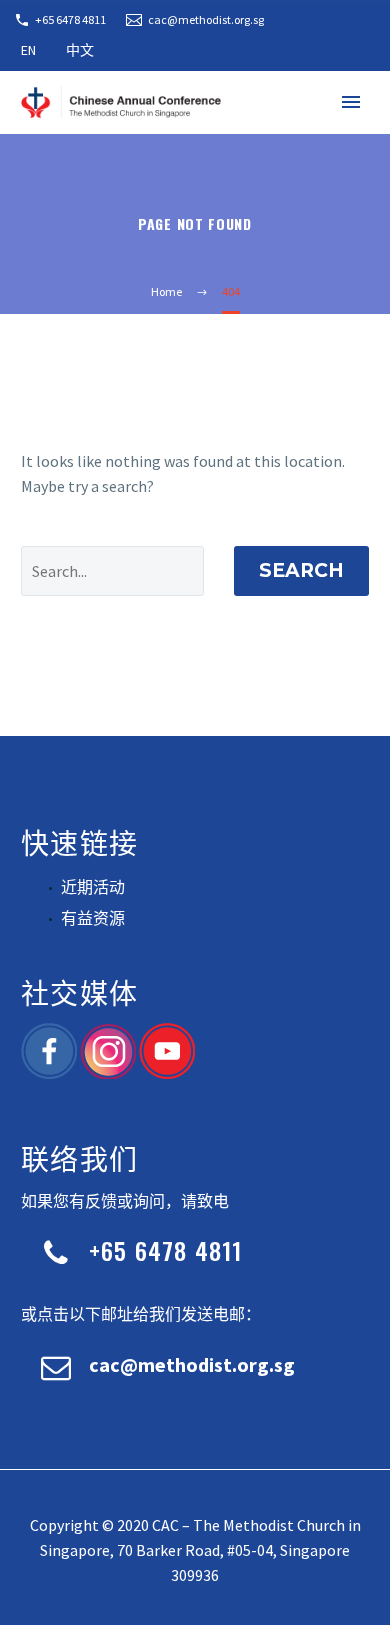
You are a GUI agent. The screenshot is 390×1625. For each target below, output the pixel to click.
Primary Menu (351, 102)
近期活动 (93, 887)
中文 (80, 50)
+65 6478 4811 (70, 19)
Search (301, 570)
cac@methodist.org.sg (206, 19)
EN (28, 50)
